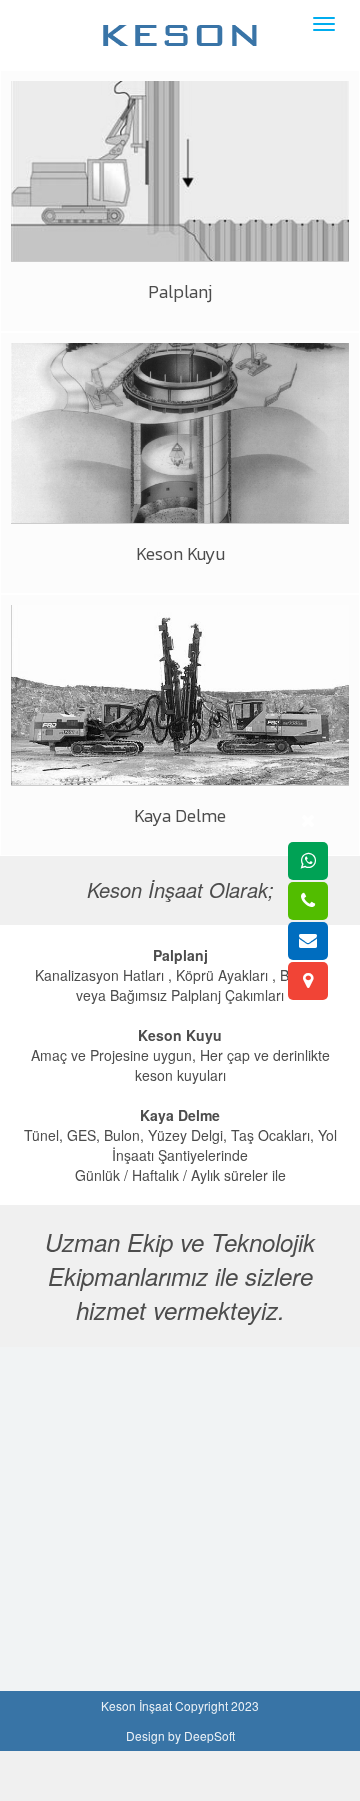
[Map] (308, 981)
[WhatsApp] (308, 861)
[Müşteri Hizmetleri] (308, 901)
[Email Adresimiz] (308, 941)
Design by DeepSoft (180, 1735)
